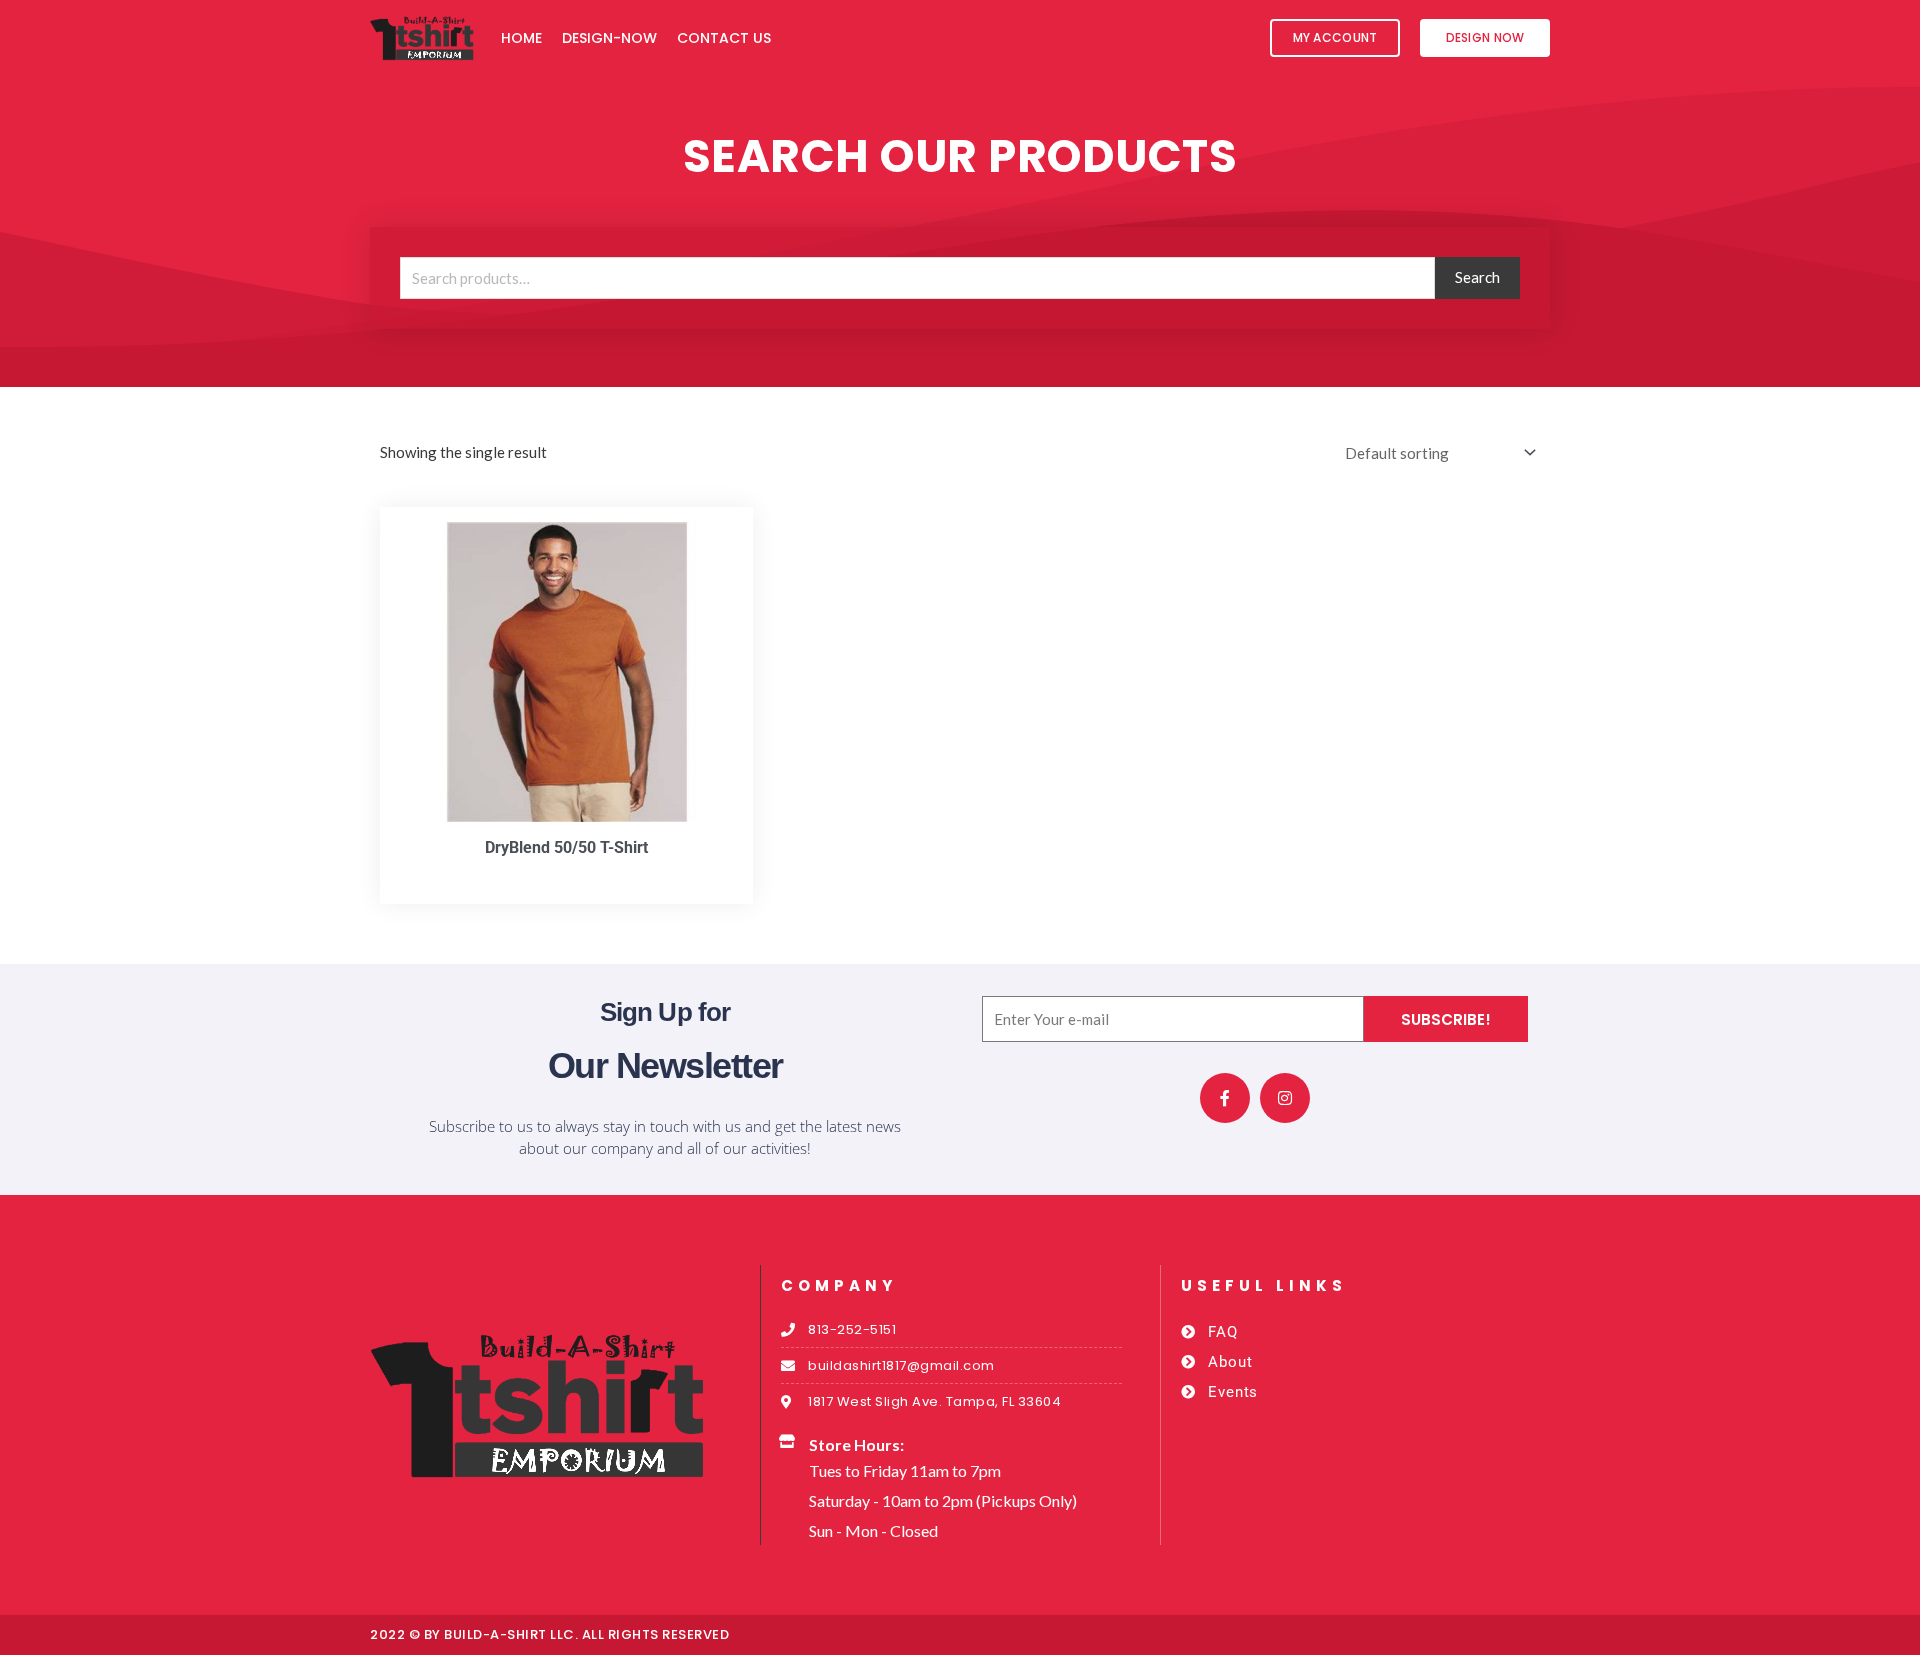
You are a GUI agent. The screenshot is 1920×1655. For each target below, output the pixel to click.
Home (521, 38)
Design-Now (609, 38)
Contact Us (724, 38)
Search (1477, 277)
